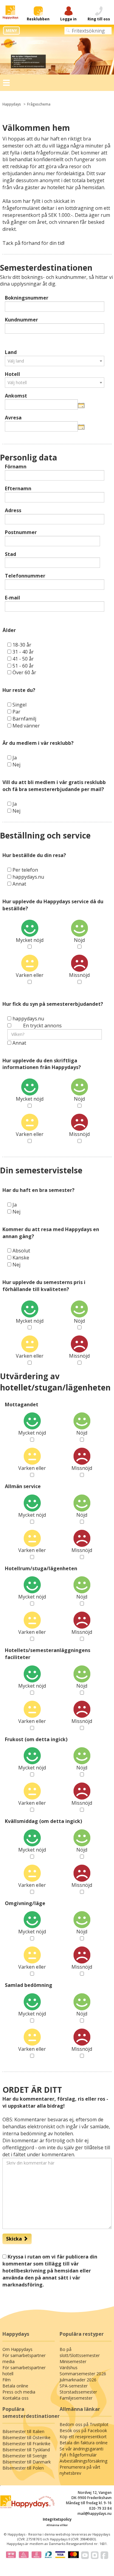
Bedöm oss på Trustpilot (84, 2424)
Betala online (15, 2386)
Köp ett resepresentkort (83, 2437)
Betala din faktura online (84, 2443)
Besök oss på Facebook (83, 2430)
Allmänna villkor (57, 2525)
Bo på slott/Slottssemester (80, 2352)
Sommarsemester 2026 (83, 2374)
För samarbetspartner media (24, 2358)
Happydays (12, 104)
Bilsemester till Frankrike (26, 2444)
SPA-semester (74, 2386)
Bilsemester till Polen (23, 2468)
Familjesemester (76, 2398)
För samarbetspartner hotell (24, 2371)
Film (7, 2380)
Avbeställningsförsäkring (83, 2461)
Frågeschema (39, 104)
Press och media (19, 2392)
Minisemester (73, 2361)
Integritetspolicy (57, 2519)
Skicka (15, 2239)
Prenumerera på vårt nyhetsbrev (80, 2470)
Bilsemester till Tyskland (26, 2450)
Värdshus (69, 2368)
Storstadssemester (78, 2392)
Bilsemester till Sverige (25, 2456)
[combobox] (55, 361)
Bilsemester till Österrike (26, 2437)
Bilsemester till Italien (23, 2431)
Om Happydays (17, 2349)
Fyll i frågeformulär (78, 2455)
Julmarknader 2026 (78, 2380)
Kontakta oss (16, 2398)
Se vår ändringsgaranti (81, 2449)
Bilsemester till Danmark (27, 2462)
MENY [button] (11, 30)
